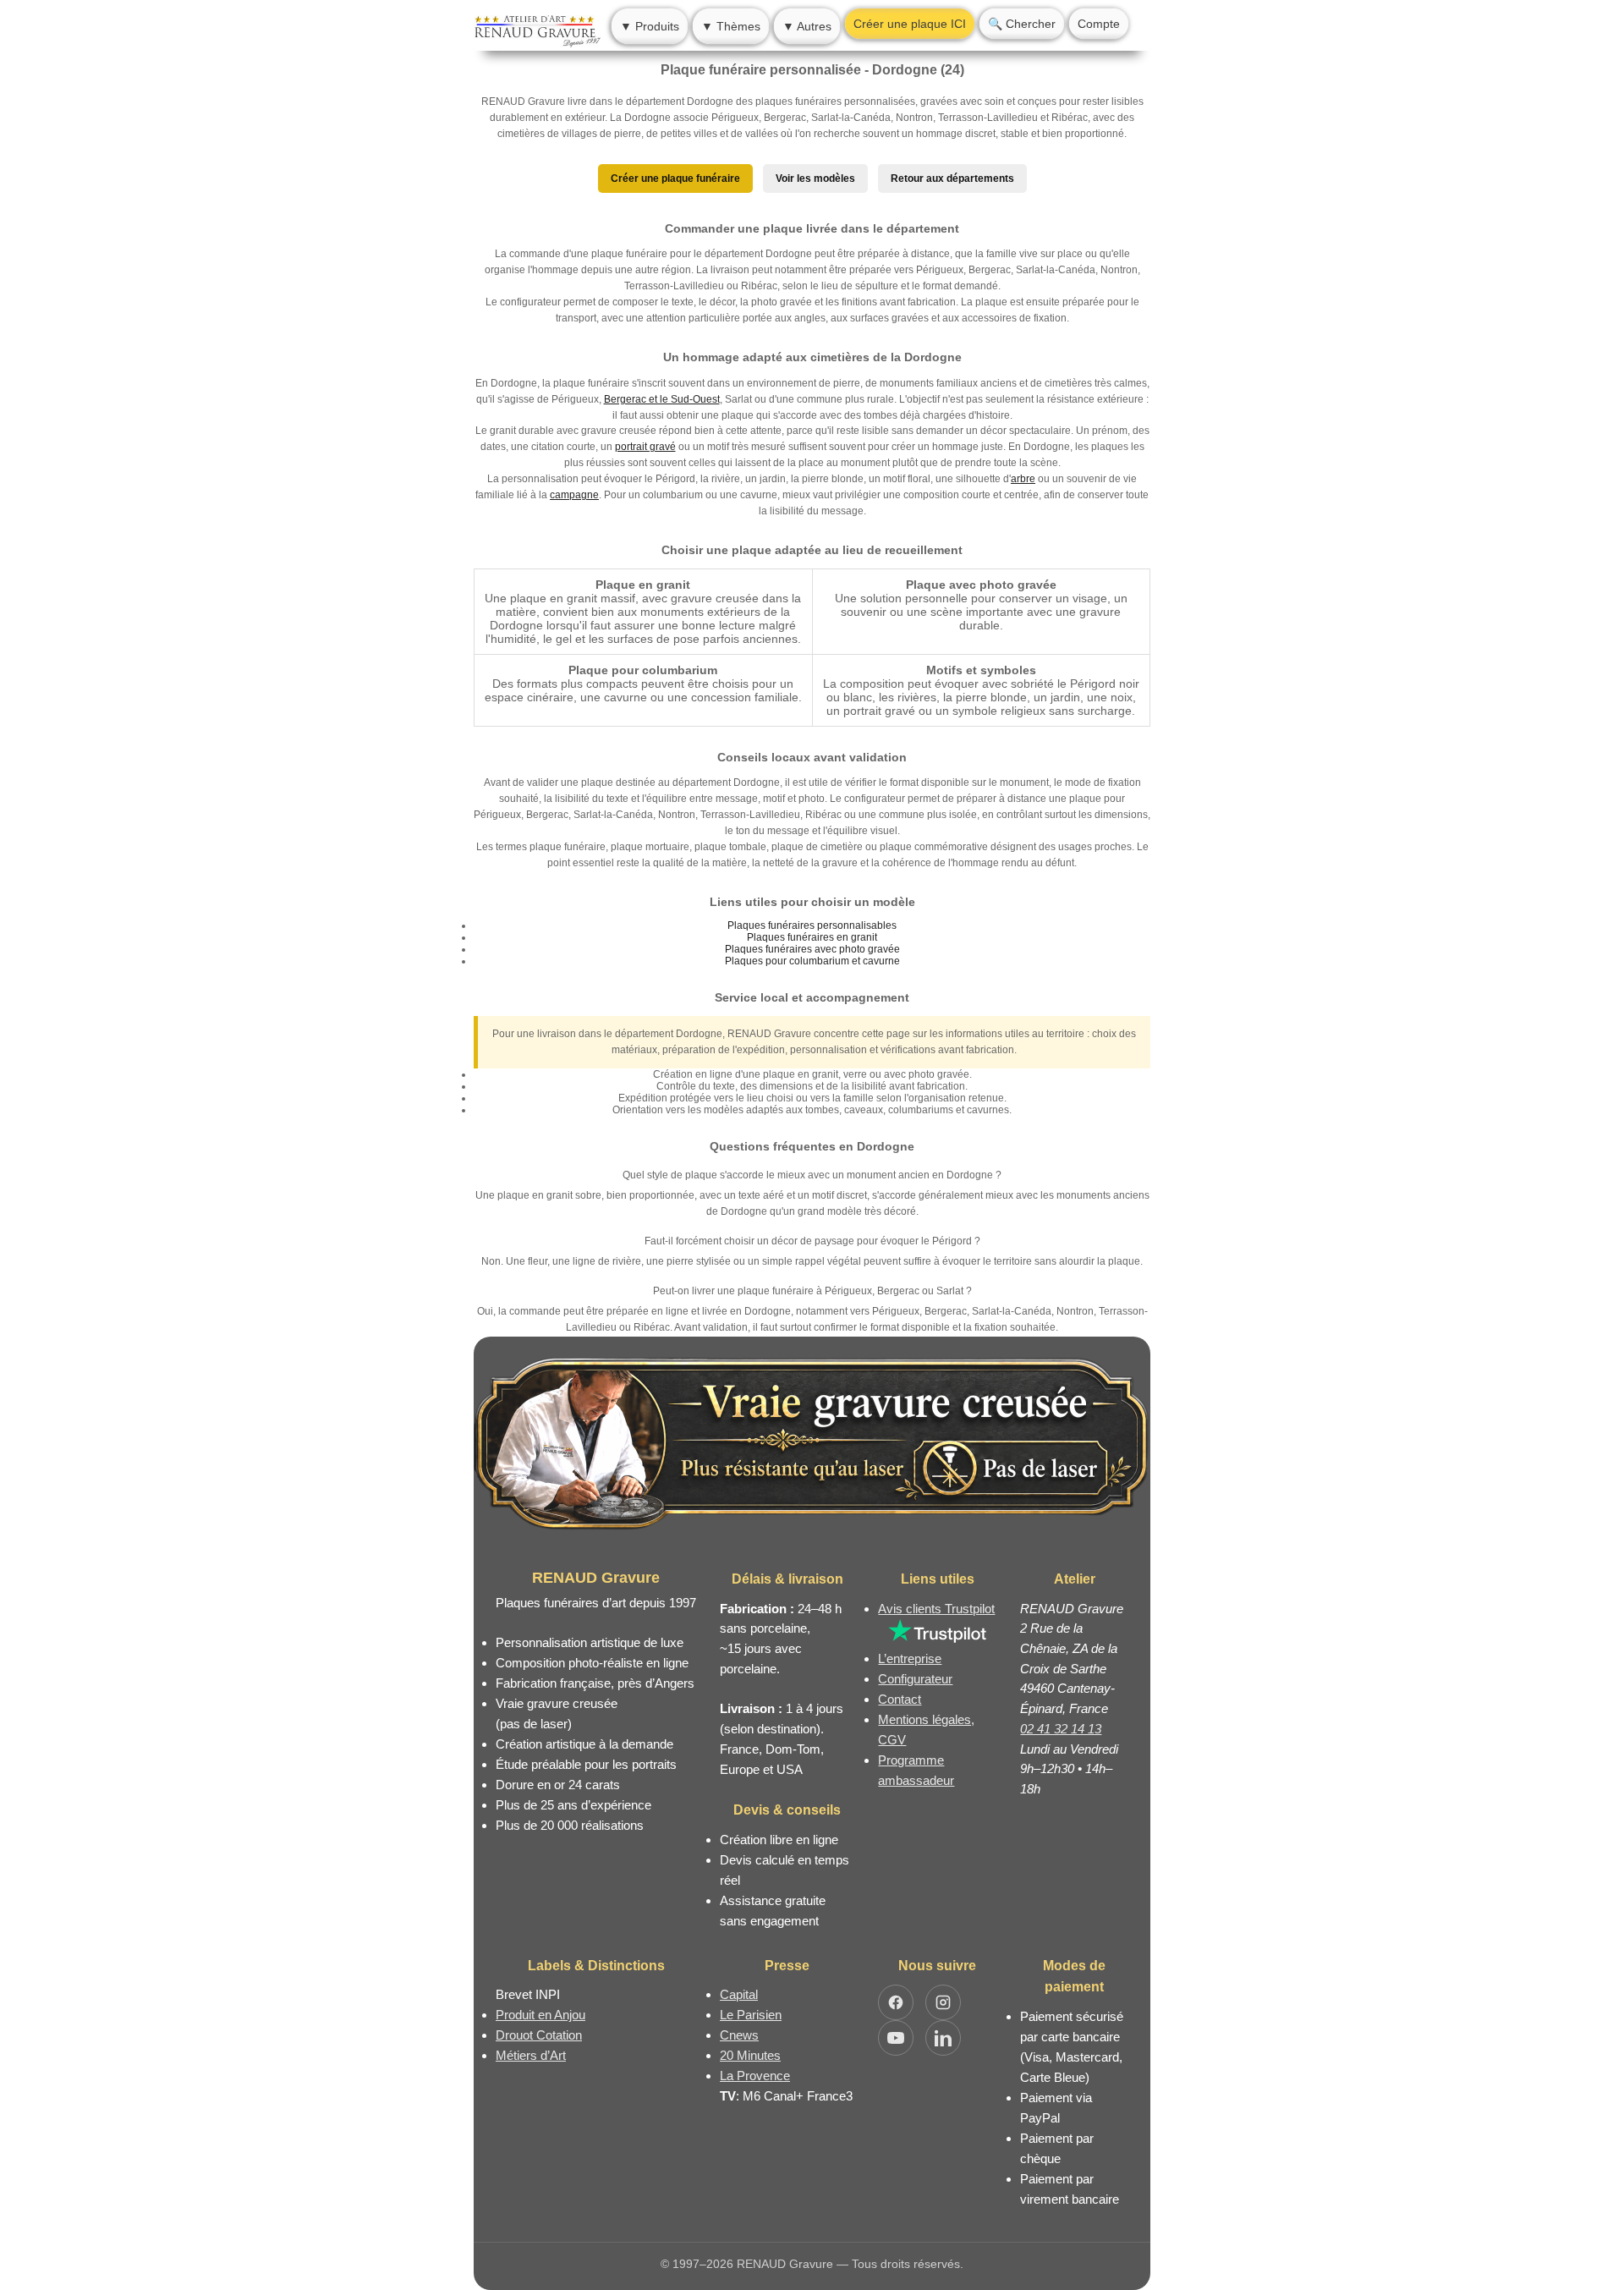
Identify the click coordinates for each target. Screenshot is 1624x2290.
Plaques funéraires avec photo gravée (812, 949)
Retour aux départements (952, 178)
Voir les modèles (815, 178)
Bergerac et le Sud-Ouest (662, 399)
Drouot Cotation (539, 2035)
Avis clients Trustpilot (936, 1609)
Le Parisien (751, 2015)
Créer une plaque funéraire (675, 178)
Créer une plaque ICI (910, 24)
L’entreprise (910, 1658)
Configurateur (915, 1679)
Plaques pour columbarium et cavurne (812, 961)
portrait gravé (645, 447)
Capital (739, 1994)
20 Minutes (750, 2055)
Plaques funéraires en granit (812, 937)
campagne (574, 495)
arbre (1023, 479)
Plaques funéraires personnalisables (812, 925)
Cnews (739, 2035)
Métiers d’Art (531, 2055)
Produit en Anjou (540, 2015)
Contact (900, 1699)
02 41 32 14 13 (1061, 1729)
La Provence (755, 2076)
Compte (1099, 24)
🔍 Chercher (1022, 24)
